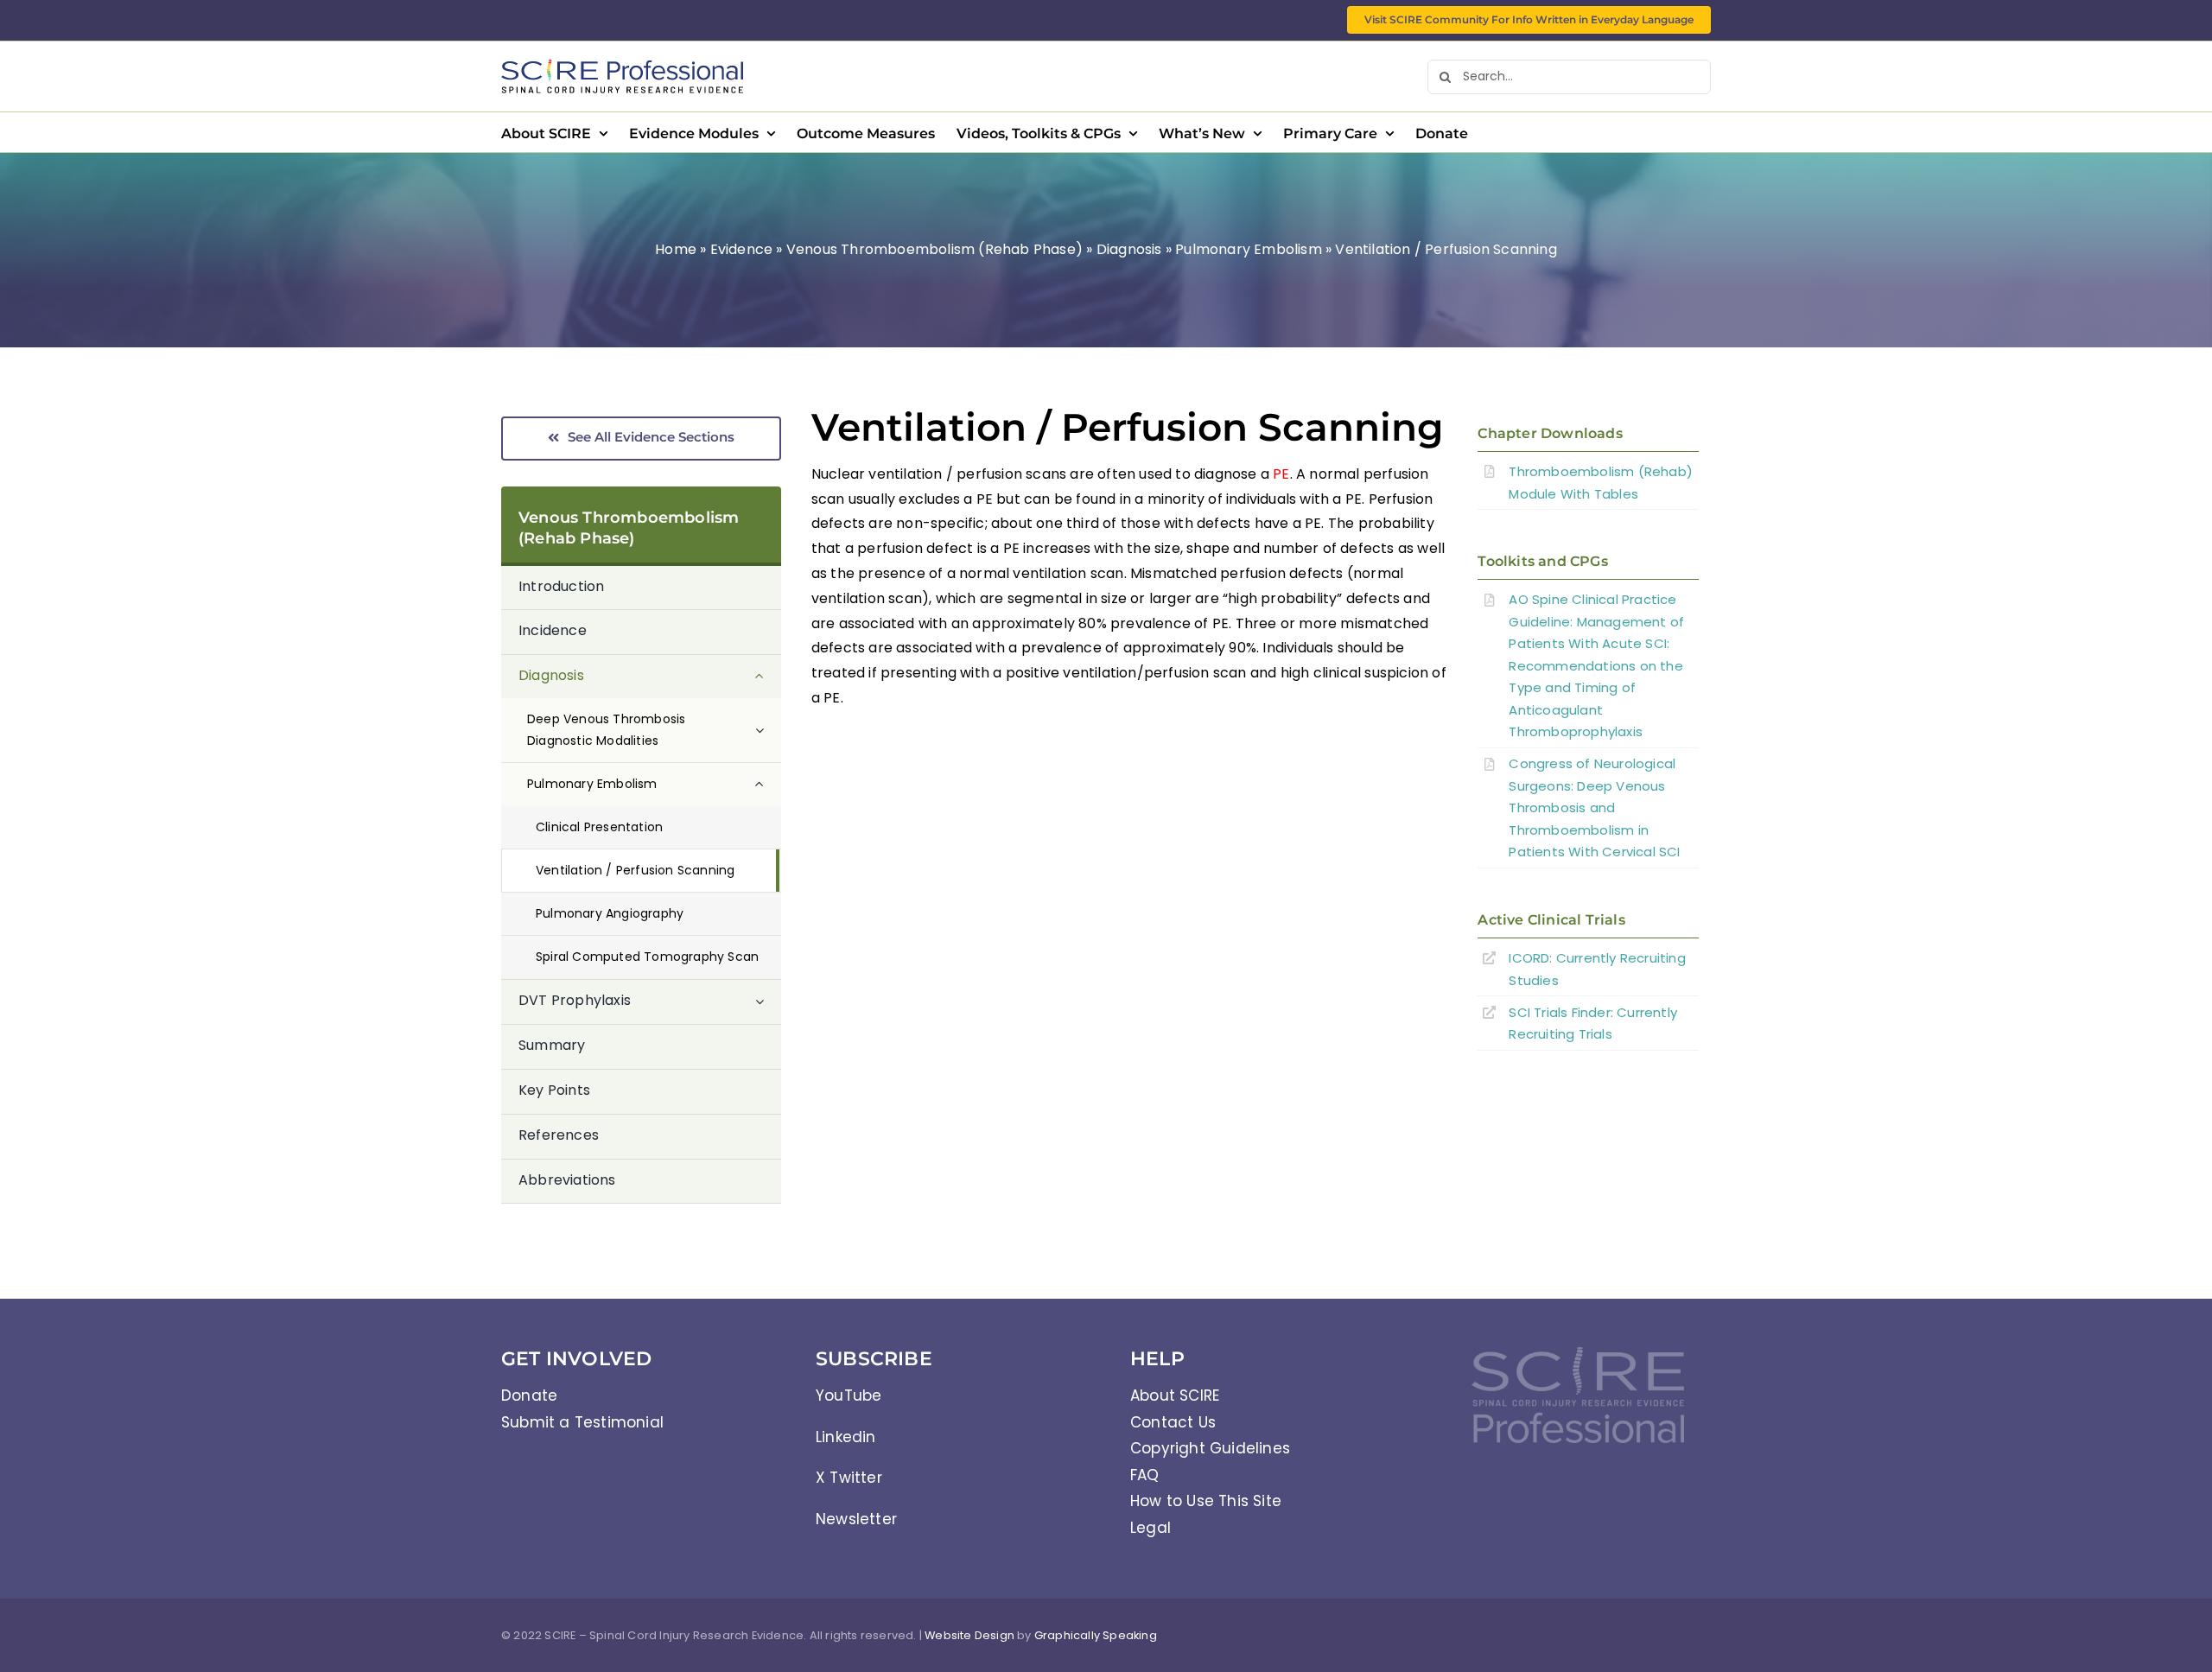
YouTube (849, 1395)
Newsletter (856, 1519)
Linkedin (846, 1437)
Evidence (742, 249)
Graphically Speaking (1096, 1635)
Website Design (969, 1635)
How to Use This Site (1206, 1501)
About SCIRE (1175, 1395)
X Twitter (849, 1478)
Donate (529, 1395)
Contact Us (1173, 1422)
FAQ (1145, 1475)
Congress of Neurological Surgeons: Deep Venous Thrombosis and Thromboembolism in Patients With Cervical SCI (1594, 807)
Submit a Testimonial (582, 1422)
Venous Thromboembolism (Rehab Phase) (934, 249)
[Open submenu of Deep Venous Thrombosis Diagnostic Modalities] (768, 730)
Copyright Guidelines (1210, 1448)
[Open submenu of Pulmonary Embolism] (768, 784)
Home (676, 249)
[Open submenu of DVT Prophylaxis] (768, 1001)
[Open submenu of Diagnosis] (768, 677)
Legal (1150, 1528)
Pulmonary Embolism (1249, 249)
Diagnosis (1129, 249)
